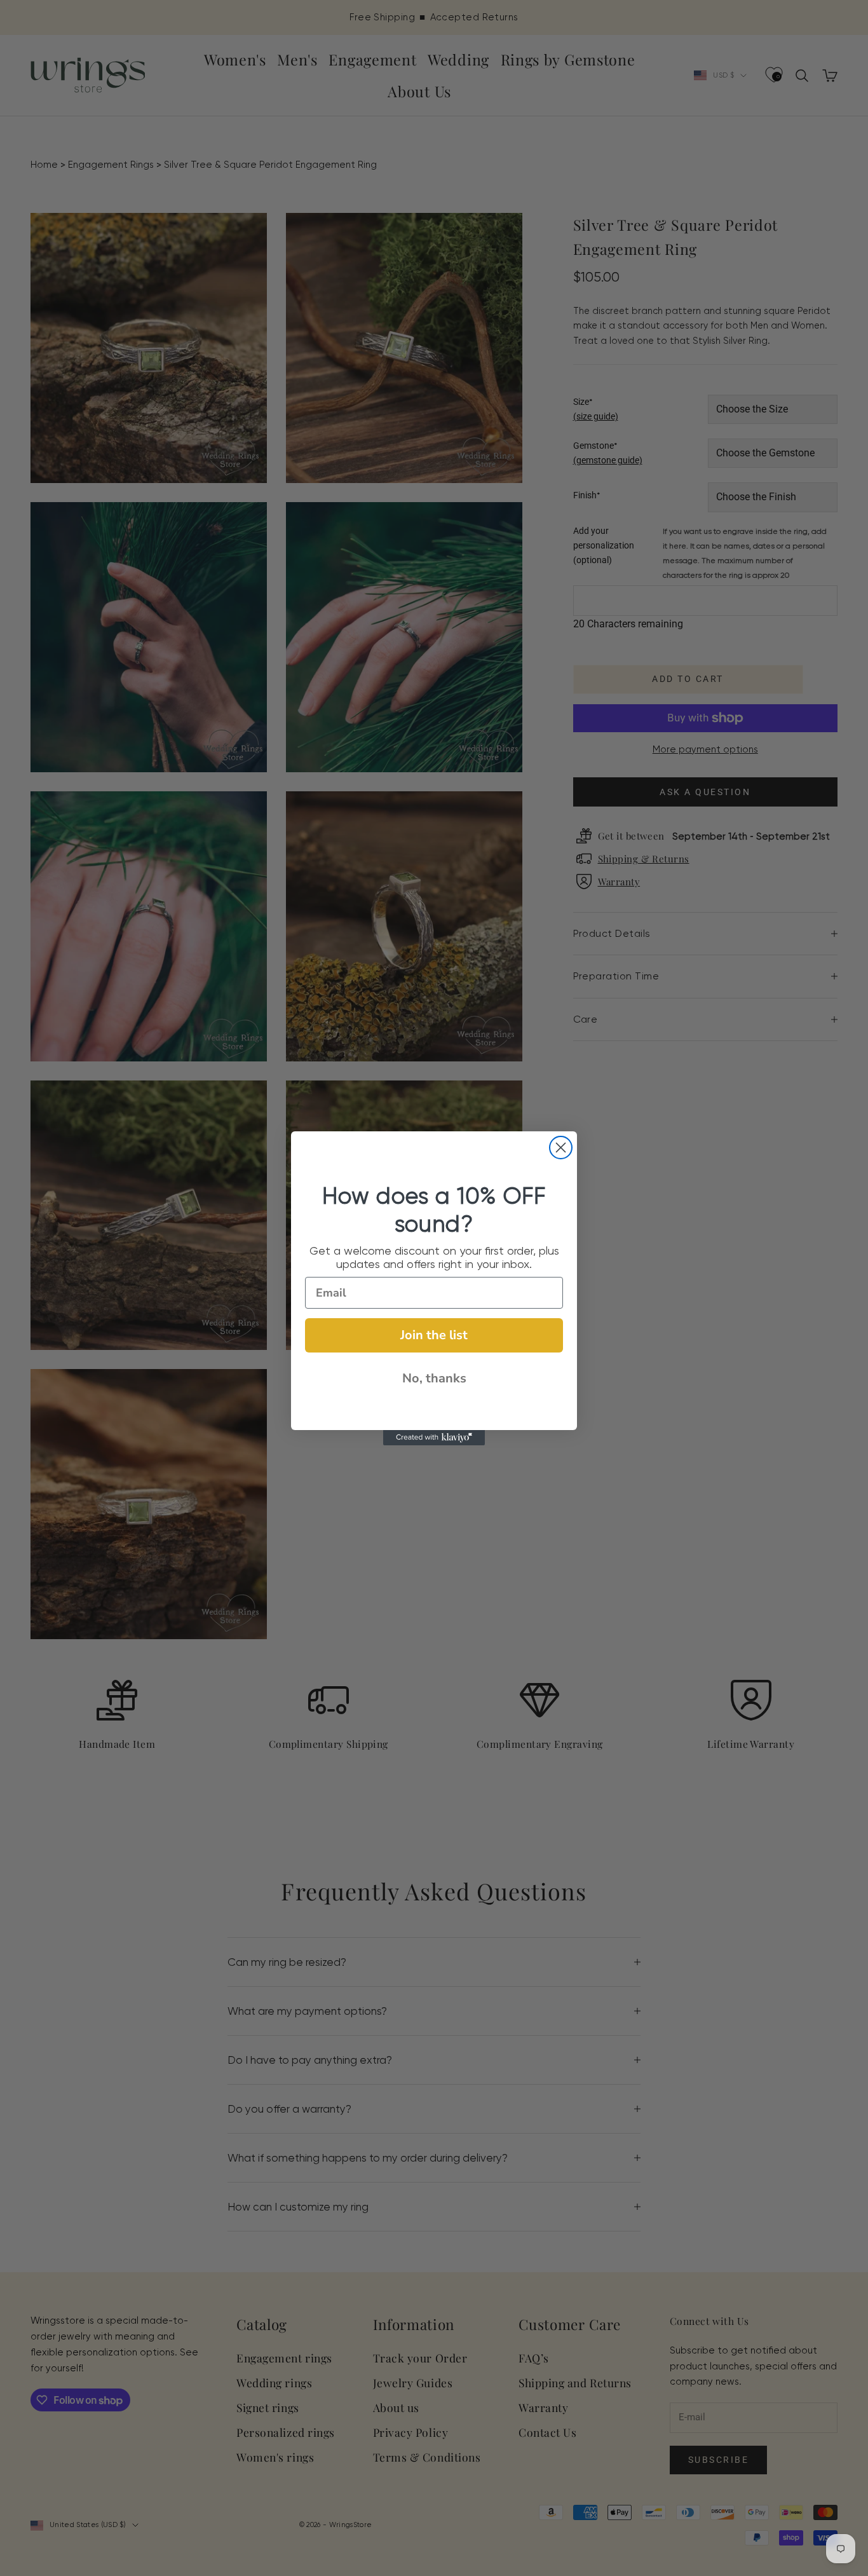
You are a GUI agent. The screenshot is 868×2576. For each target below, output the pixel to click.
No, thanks (434, 1378)
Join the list (434, 1335)
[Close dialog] (561, 1148)
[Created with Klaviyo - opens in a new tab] (434, 1438)
